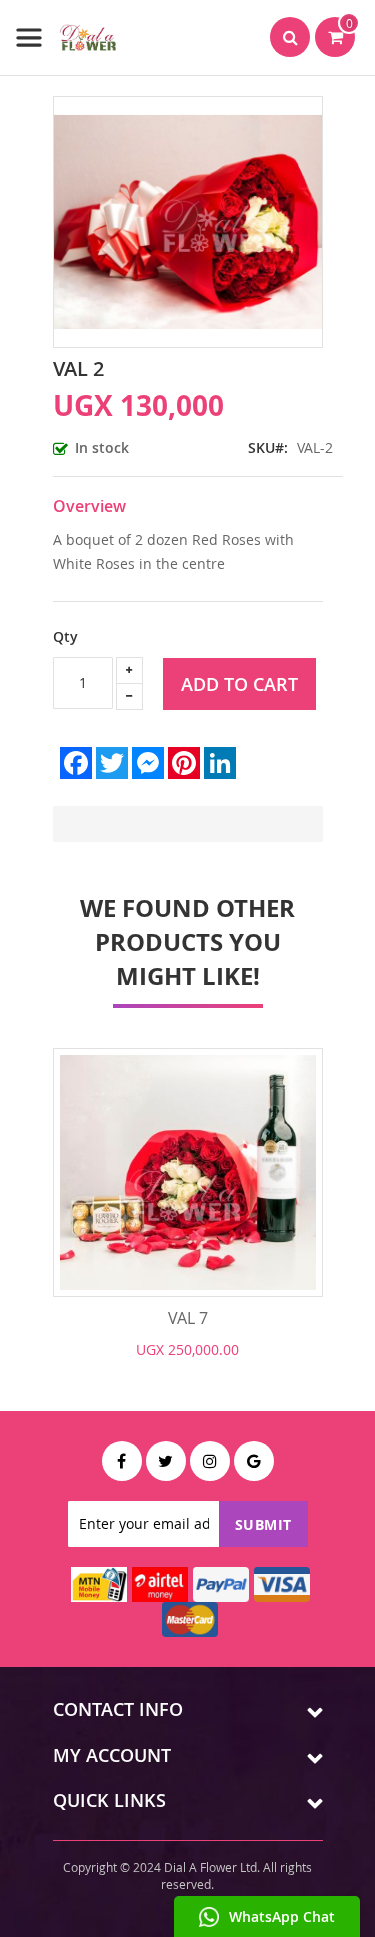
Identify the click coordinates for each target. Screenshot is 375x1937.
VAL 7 (188, 1318)
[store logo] (67, 37)
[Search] (290, 37)
